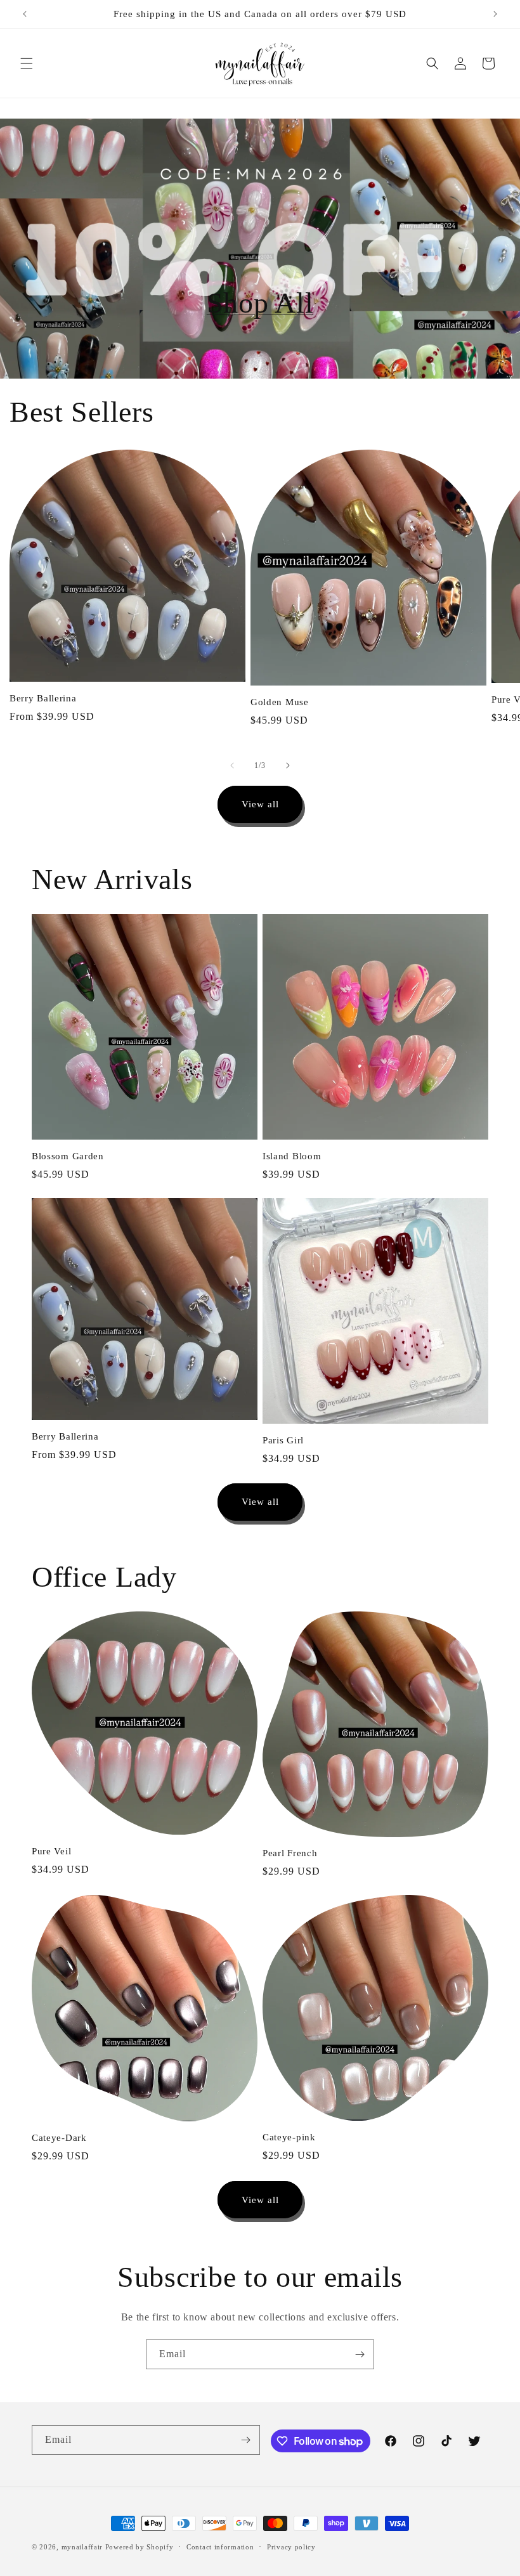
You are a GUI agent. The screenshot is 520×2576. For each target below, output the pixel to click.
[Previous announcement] (25, 14)
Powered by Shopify (140, 2547)
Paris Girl (283, 1440)
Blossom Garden (68, 1156)
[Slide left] (232, 765)
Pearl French (290, 1853)
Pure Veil (51, 1851)
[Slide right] (288, 765)
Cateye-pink (289, 2137)
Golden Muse (280, 702)
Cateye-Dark (59, 2138)
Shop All (260, 303)
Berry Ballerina (43, 698)
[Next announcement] (495, 14)
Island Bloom (292, 1156)
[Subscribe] (360, 2354)
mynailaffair (82, 2547)
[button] (27, 63)
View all (260, 804)
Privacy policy (291, 2547)
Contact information (220, 2547)
